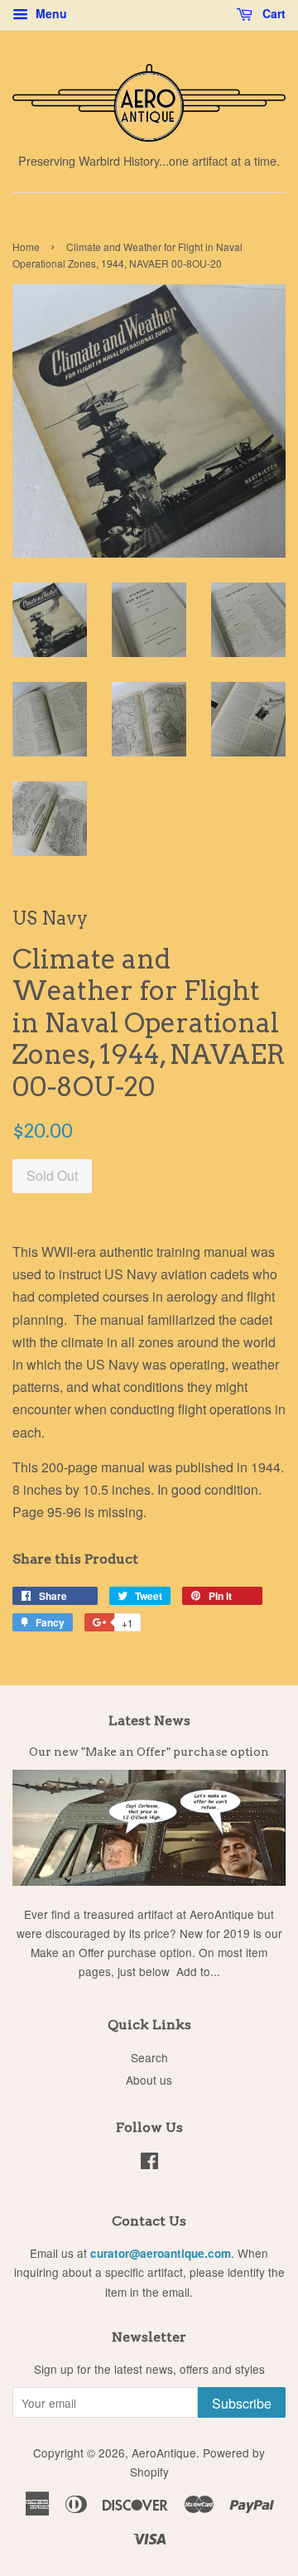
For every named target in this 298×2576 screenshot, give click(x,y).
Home (26, 246)
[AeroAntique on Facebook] (149, 2163)
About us (149, 2080)
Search (149, 2057)
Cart (272, 13)
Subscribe (242, 2403)
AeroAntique (164, 2453)
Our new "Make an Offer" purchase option (149, 1752)
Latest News (149, 1721)
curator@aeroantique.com (161, 2253)
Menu (50, 13)
